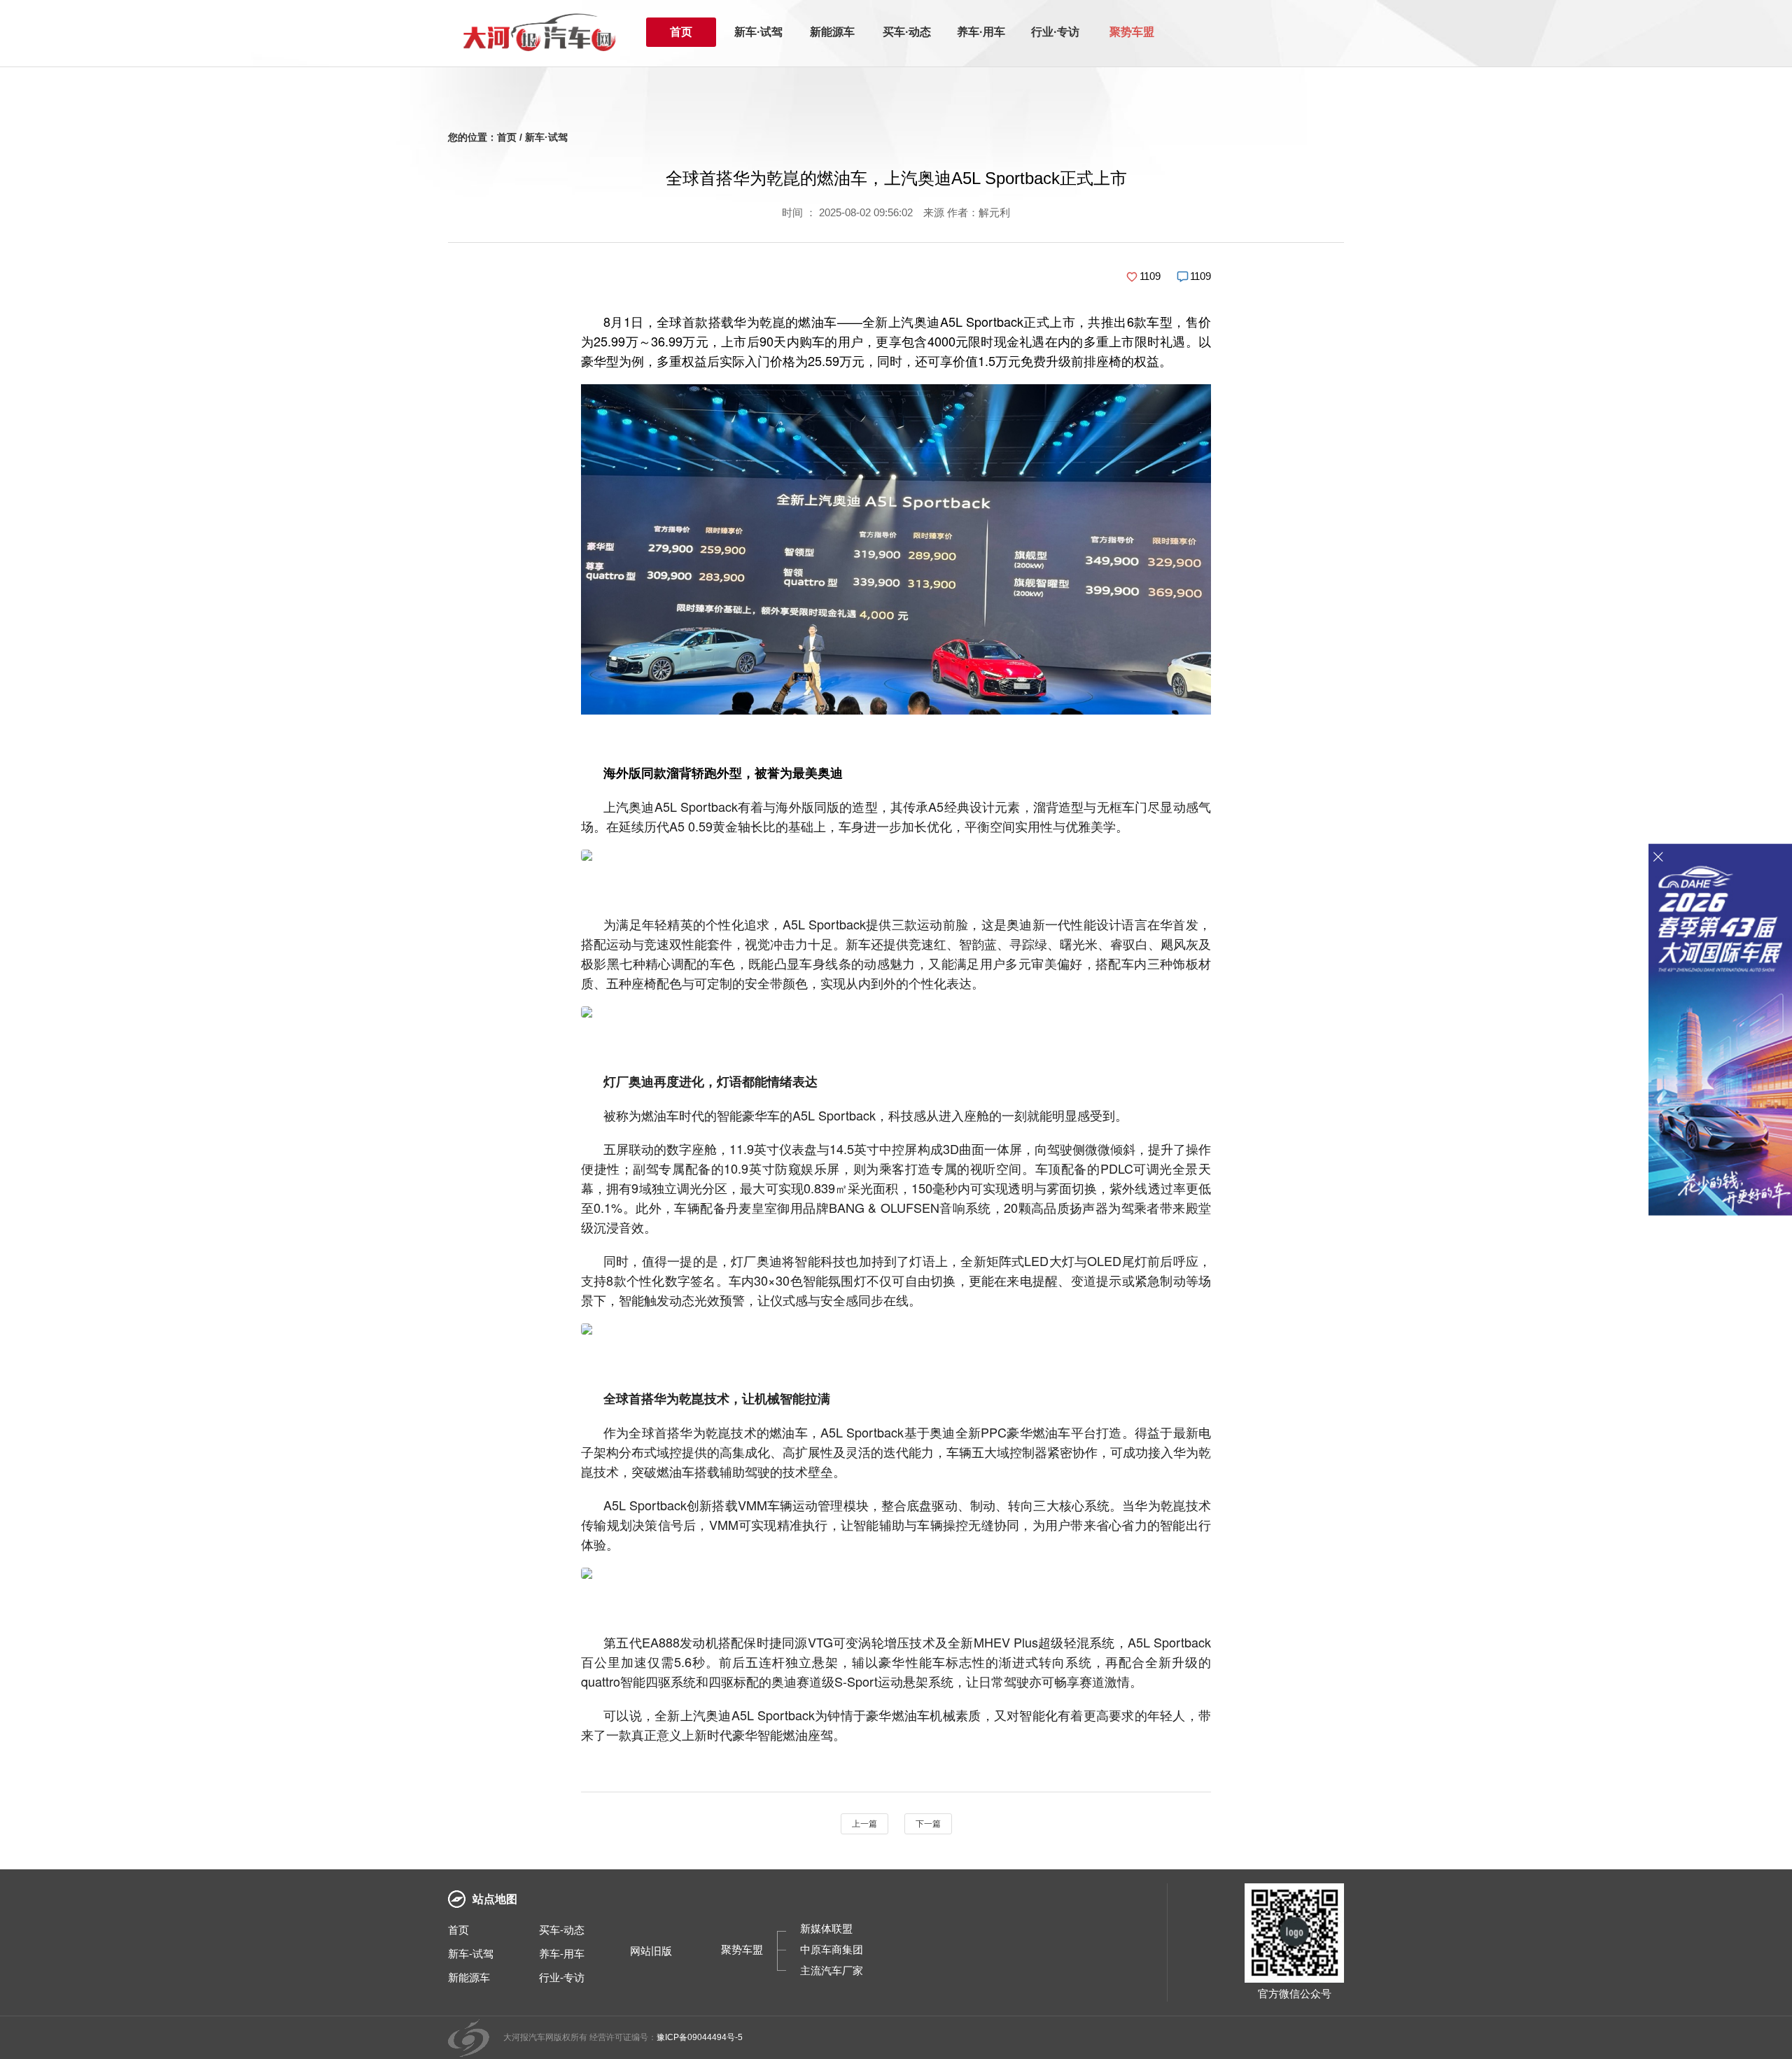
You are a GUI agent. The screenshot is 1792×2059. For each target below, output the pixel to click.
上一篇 (864, 1824)
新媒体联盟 (826, 1928)
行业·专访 (1055, 32)
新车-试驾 (471, 1954)
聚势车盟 (1132, 32)
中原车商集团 (832, 1949)
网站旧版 (651, 1951)
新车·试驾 (758, 32)
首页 (681, 32)
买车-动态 (562, 1930)
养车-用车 (562, 1954)
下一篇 (928, 1824)
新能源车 (832, 32)
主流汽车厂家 (832, 1970)
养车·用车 (981, 32)
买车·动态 (907, 32)
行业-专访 (562, 1977)
